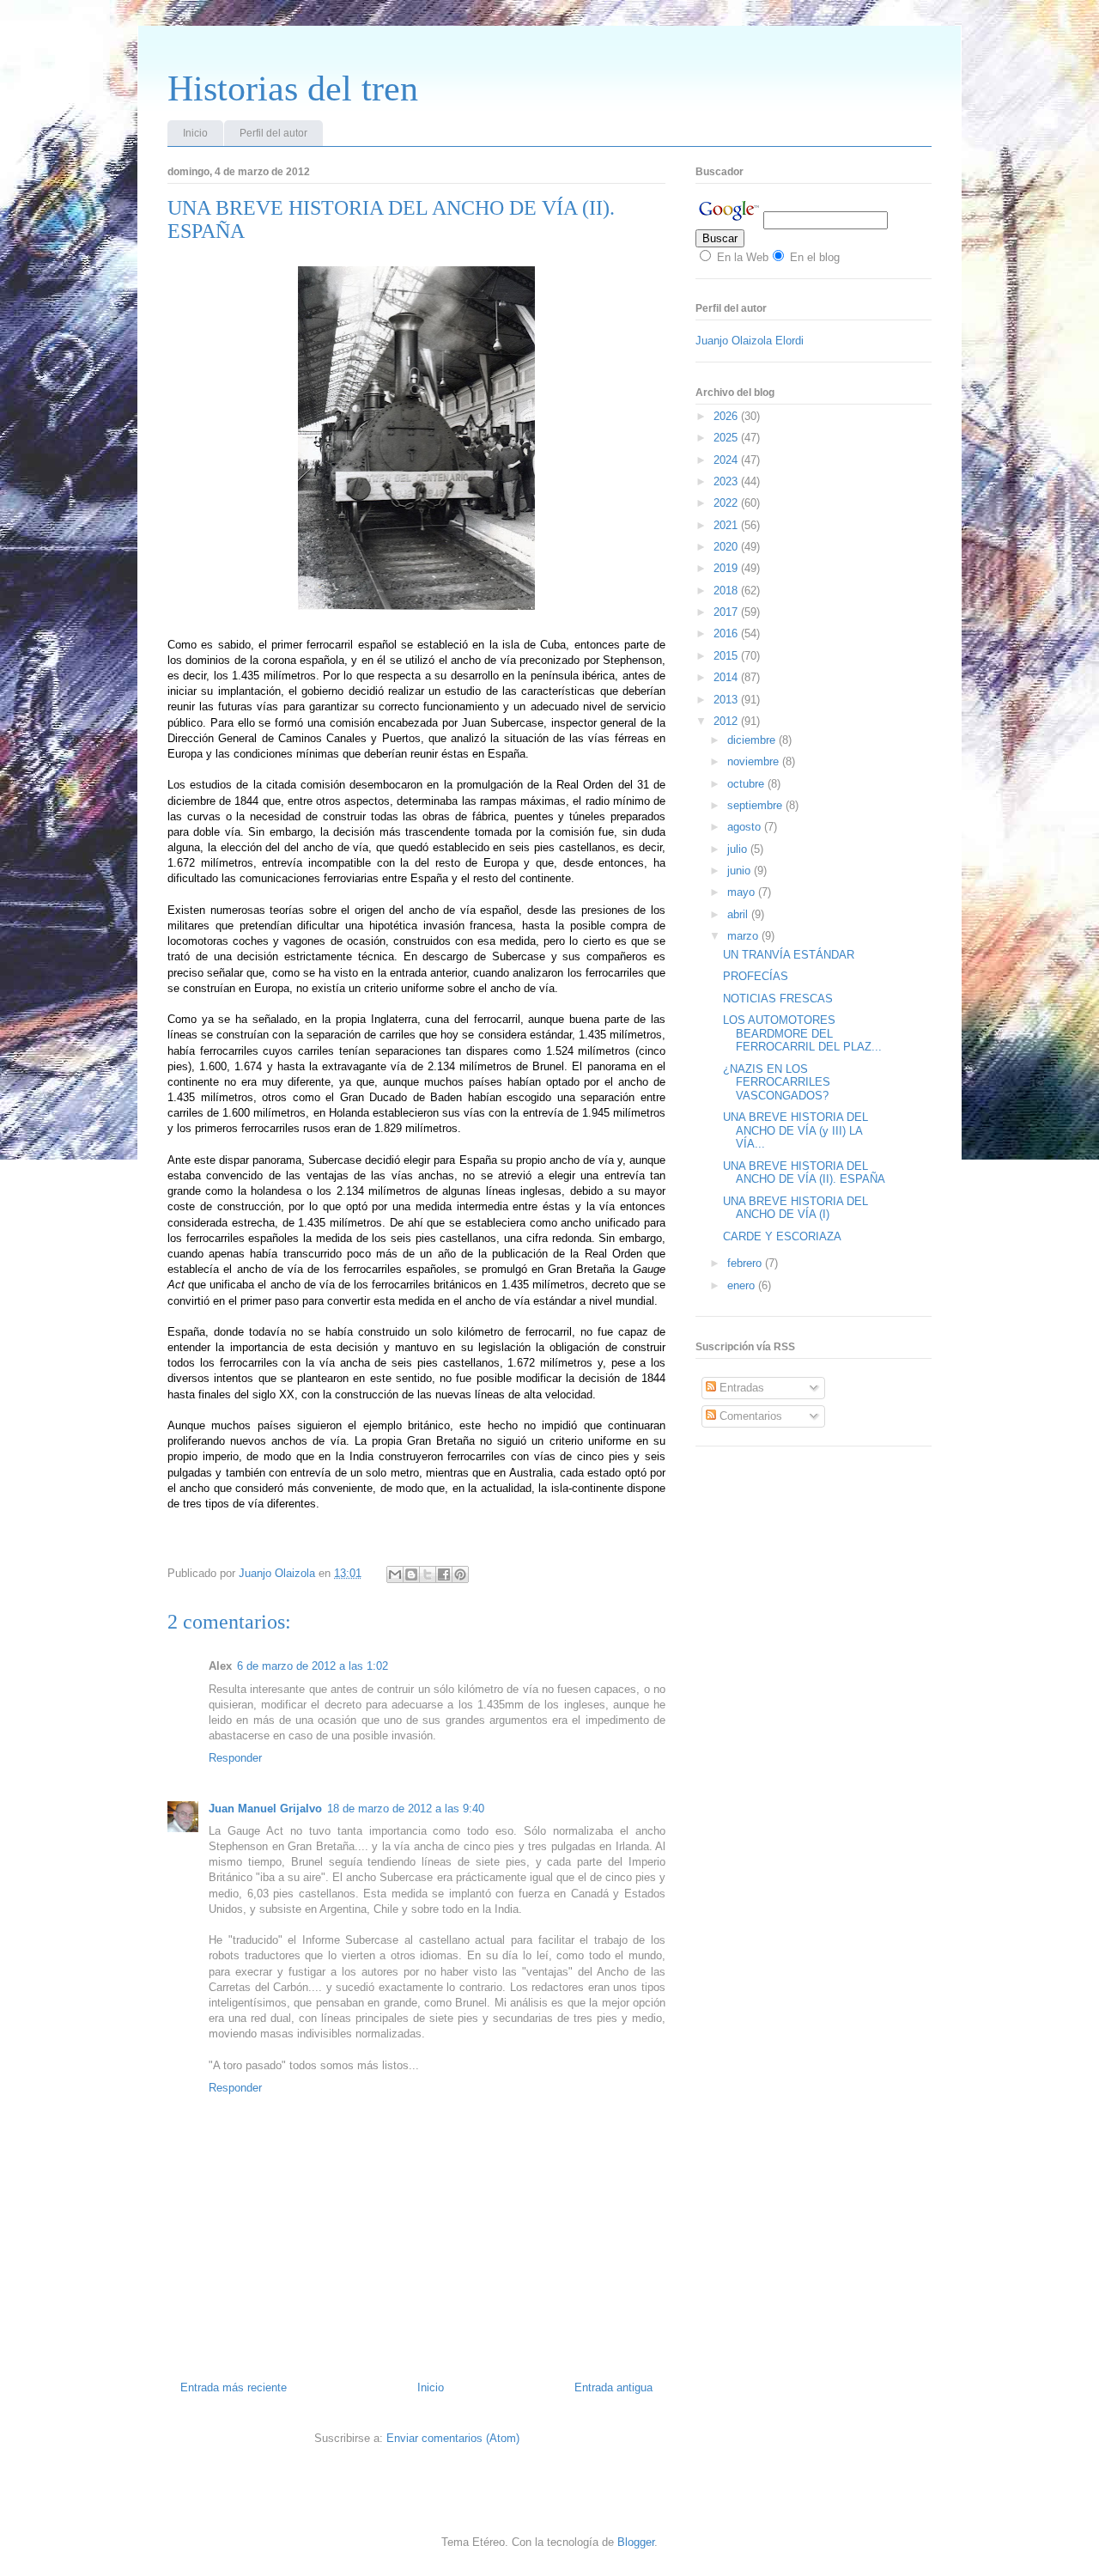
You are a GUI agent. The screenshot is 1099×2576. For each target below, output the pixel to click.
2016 (727, 633)
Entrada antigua (613, 2387)
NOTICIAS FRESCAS (778, 999)
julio (739, 849)
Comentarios (749, 1416)
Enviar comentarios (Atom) (453, 2438)
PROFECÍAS (756, 976)
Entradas (740, 1388)
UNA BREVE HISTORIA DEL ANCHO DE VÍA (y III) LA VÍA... (795, 1130)
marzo (744, 936)
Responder (235, 1758)
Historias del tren (293, 88)
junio (741, 871)
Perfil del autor (273, 133)
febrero (746, 1263)
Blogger (636, 2542)
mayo (743, 892)
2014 (727, 677)
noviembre (755, 761)
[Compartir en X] (428, 1574)
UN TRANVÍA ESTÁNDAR (789, 955)
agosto (746, 827)
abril (739, 914)
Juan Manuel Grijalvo (265, 1809)
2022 (727, 503)
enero (743, 1285)
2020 (727, 547)
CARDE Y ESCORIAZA (782, 1236)
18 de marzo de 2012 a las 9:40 (406, 1809)
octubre (747, 784)
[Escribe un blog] (411, 1574)
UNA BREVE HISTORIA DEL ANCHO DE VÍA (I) (795, 1208)
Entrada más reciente (234, 2387)
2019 (727, 568)
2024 (727, 460)
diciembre (753, 740)
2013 (727, 700)
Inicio (195, 133)
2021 (727, 525)
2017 (727, 612)
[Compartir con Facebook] (444, 1574)
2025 (727, 438)
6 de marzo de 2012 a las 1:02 (313, 1666)
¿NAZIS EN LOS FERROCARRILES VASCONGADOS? (777, 1082)
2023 (727, 481)
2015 (727, 656)
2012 (727, 721)
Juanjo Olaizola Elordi (750, 341)
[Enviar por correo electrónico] (395, 1574)
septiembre (756, 805)
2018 (727, 591)
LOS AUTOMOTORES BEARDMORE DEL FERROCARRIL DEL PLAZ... (802, 1033)
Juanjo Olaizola (279, 1573)
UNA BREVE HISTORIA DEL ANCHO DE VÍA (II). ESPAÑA (804, 1173)
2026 (727, 416)
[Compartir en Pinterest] (460, 1574)
